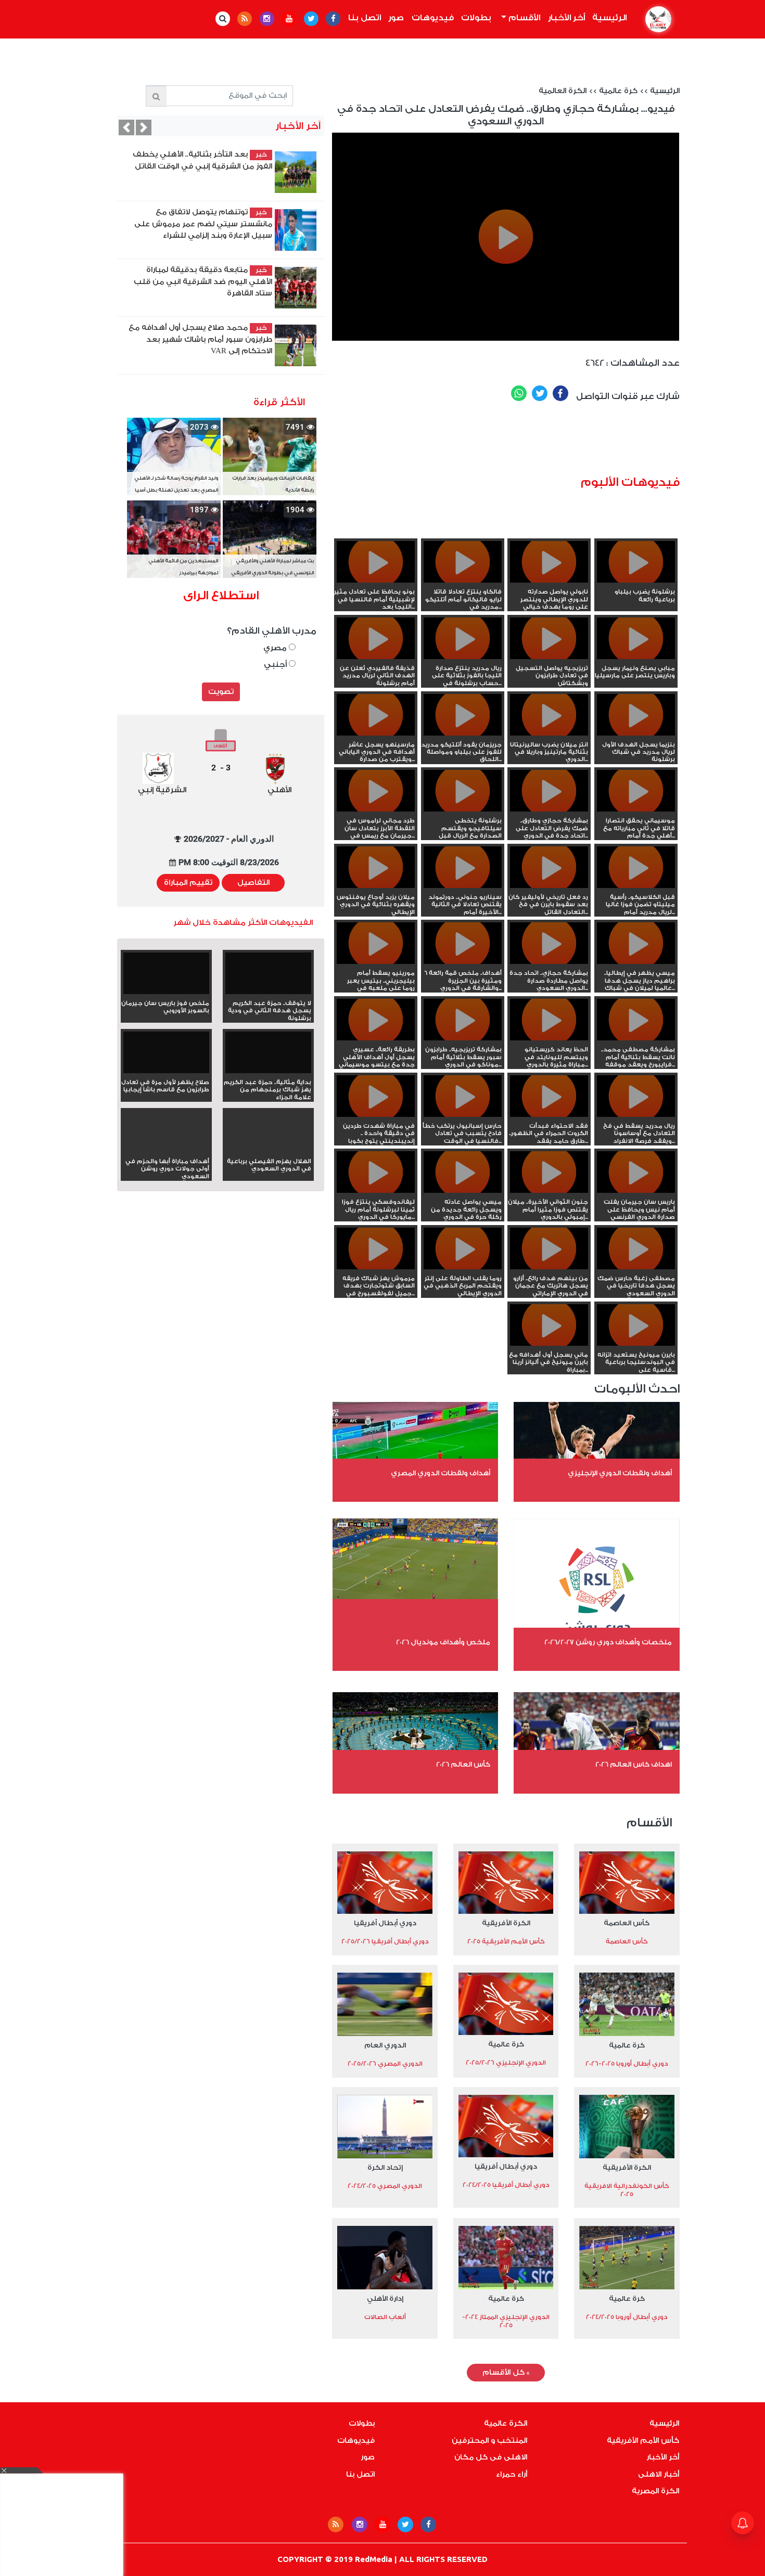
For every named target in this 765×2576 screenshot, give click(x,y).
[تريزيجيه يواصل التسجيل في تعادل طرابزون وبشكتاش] (549, 657)
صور (396, 18)
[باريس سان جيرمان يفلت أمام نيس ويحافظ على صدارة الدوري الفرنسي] (636, 1191)
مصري (276, 648)
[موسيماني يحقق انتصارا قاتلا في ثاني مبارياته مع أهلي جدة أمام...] (636, 809)
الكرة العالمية (563, 91)
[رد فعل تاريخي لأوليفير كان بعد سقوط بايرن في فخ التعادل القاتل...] (549, 886)
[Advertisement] (521, 443)
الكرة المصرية (655, 2491)
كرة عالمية (618, 91)
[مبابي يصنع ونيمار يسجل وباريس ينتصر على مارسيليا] (636, 657)
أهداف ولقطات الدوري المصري (441, 1473)
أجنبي (276, 665)
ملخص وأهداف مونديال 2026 (443, 1642)
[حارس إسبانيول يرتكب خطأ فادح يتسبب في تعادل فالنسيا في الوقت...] (463, 1115)
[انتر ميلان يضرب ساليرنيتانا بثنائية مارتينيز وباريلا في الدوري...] (549, 733)
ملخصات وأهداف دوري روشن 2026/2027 (608, 1642)
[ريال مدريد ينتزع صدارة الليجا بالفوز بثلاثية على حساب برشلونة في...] (463, 657)
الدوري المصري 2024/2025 (385, 2186)
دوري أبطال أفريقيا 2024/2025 (506, 2185)
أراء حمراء (512, 2475)
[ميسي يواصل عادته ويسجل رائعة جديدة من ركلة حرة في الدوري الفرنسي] (463, 1191)
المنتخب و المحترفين (489, 2441)
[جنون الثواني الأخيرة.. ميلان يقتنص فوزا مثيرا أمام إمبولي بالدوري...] (549, 1191)
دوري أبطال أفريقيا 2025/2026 (385, 1941)
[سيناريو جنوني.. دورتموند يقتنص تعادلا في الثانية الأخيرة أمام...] (463, 886)
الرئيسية (608, 18)
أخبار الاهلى (659, 2475)
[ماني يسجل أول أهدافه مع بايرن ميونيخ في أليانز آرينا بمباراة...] (549, 1344)
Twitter (540, 393)
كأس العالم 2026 (463, 1764)
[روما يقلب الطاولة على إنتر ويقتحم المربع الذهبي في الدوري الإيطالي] (463, 1267)
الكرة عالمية (506, 2424)
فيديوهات (433, 18)
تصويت (221, 692)
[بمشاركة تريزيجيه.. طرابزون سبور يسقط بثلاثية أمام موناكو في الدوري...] (463, 1038)
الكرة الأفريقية (506, 1923)
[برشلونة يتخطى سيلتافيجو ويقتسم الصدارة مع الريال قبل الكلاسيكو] (463, 809)
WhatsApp (519, 393)
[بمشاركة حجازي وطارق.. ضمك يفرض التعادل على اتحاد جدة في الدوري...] (549, 809)
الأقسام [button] (523, 18)
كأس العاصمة (627, 1923)
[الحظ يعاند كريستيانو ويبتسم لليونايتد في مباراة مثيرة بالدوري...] (549, 1038)
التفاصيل (253, 883)
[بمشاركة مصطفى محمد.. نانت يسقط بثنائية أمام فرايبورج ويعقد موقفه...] (636, 1038)
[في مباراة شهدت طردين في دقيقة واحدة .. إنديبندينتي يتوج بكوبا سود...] (376, 1115)
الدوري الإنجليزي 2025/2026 (506, 2063)
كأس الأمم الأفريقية (643, 2441)
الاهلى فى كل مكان (491, 2457)
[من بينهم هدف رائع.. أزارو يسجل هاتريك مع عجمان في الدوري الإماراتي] (549, 1267)
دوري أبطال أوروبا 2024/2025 (627, 2317)
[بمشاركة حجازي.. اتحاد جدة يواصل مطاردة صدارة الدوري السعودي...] (549, 962)
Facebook (560, 393)
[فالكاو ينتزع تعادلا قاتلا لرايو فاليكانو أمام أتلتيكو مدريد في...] (463, 581)
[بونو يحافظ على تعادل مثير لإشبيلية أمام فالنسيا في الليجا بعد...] (376, 581)
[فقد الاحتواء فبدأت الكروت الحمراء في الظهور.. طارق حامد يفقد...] (549, 1115)
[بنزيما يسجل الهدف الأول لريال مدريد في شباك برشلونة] (636, 733)
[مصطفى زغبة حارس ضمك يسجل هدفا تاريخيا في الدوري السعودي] (636, 1267)
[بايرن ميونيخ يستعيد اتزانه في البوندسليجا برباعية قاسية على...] (636, 1344)
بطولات (476, 18)
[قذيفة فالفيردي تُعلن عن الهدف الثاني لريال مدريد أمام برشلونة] (376, 657)
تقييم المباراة (188, 883)
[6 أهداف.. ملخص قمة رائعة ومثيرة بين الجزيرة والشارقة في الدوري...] (463, 962)
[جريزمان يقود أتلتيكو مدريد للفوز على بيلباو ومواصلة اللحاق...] (463, 733)
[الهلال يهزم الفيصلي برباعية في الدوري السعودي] (268, 1150)
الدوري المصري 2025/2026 (385, 2064)
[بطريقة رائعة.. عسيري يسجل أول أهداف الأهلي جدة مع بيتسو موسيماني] (376, 1038)
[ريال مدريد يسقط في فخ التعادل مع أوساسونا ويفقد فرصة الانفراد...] (636, 1115)
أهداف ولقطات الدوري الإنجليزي (620, 1473)
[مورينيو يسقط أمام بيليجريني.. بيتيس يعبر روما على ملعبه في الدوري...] (376, 962)
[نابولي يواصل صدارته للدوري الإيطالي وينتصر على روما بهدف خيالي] (549, 581)
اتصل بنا (365, 18)
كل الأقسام (506, 2373)
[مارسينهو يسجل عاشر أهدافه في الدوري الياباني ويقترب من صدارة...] (376, 733)
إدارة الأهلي (385, 2298)
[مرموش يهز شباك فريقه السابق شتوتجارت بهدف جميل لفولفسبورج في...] (376, 1267)
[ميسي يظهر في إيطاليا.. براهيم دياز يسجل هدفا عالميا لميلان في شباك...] (636, 962)
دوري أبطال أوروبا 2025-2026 (627, 2064)
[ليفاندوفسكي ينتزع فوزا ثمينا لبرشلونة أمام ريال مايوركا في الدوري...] (376, 1191)
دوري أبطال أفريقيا (385, 1923)
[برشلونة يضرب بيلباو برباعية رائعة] (636, 581)
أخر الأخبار (566, 18)
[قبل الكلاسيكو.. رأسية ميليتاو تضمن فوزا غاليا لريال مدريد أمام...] (636, 886)
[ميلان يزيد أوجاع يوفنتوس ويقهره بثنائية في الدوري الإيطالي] (376, 886)
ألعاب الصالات (385, 2317)
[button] (126, 127)
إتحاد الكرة (385, 2167)
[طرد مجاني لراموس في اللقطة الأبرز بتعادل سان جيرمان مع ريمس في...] (376, 809)
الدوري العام (385, 2045)
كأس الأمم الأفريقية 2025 (506, 1941)
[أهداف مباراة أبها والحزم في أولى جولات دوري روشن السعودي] (166, 1150)
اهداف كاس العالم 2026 (634, 1764)
